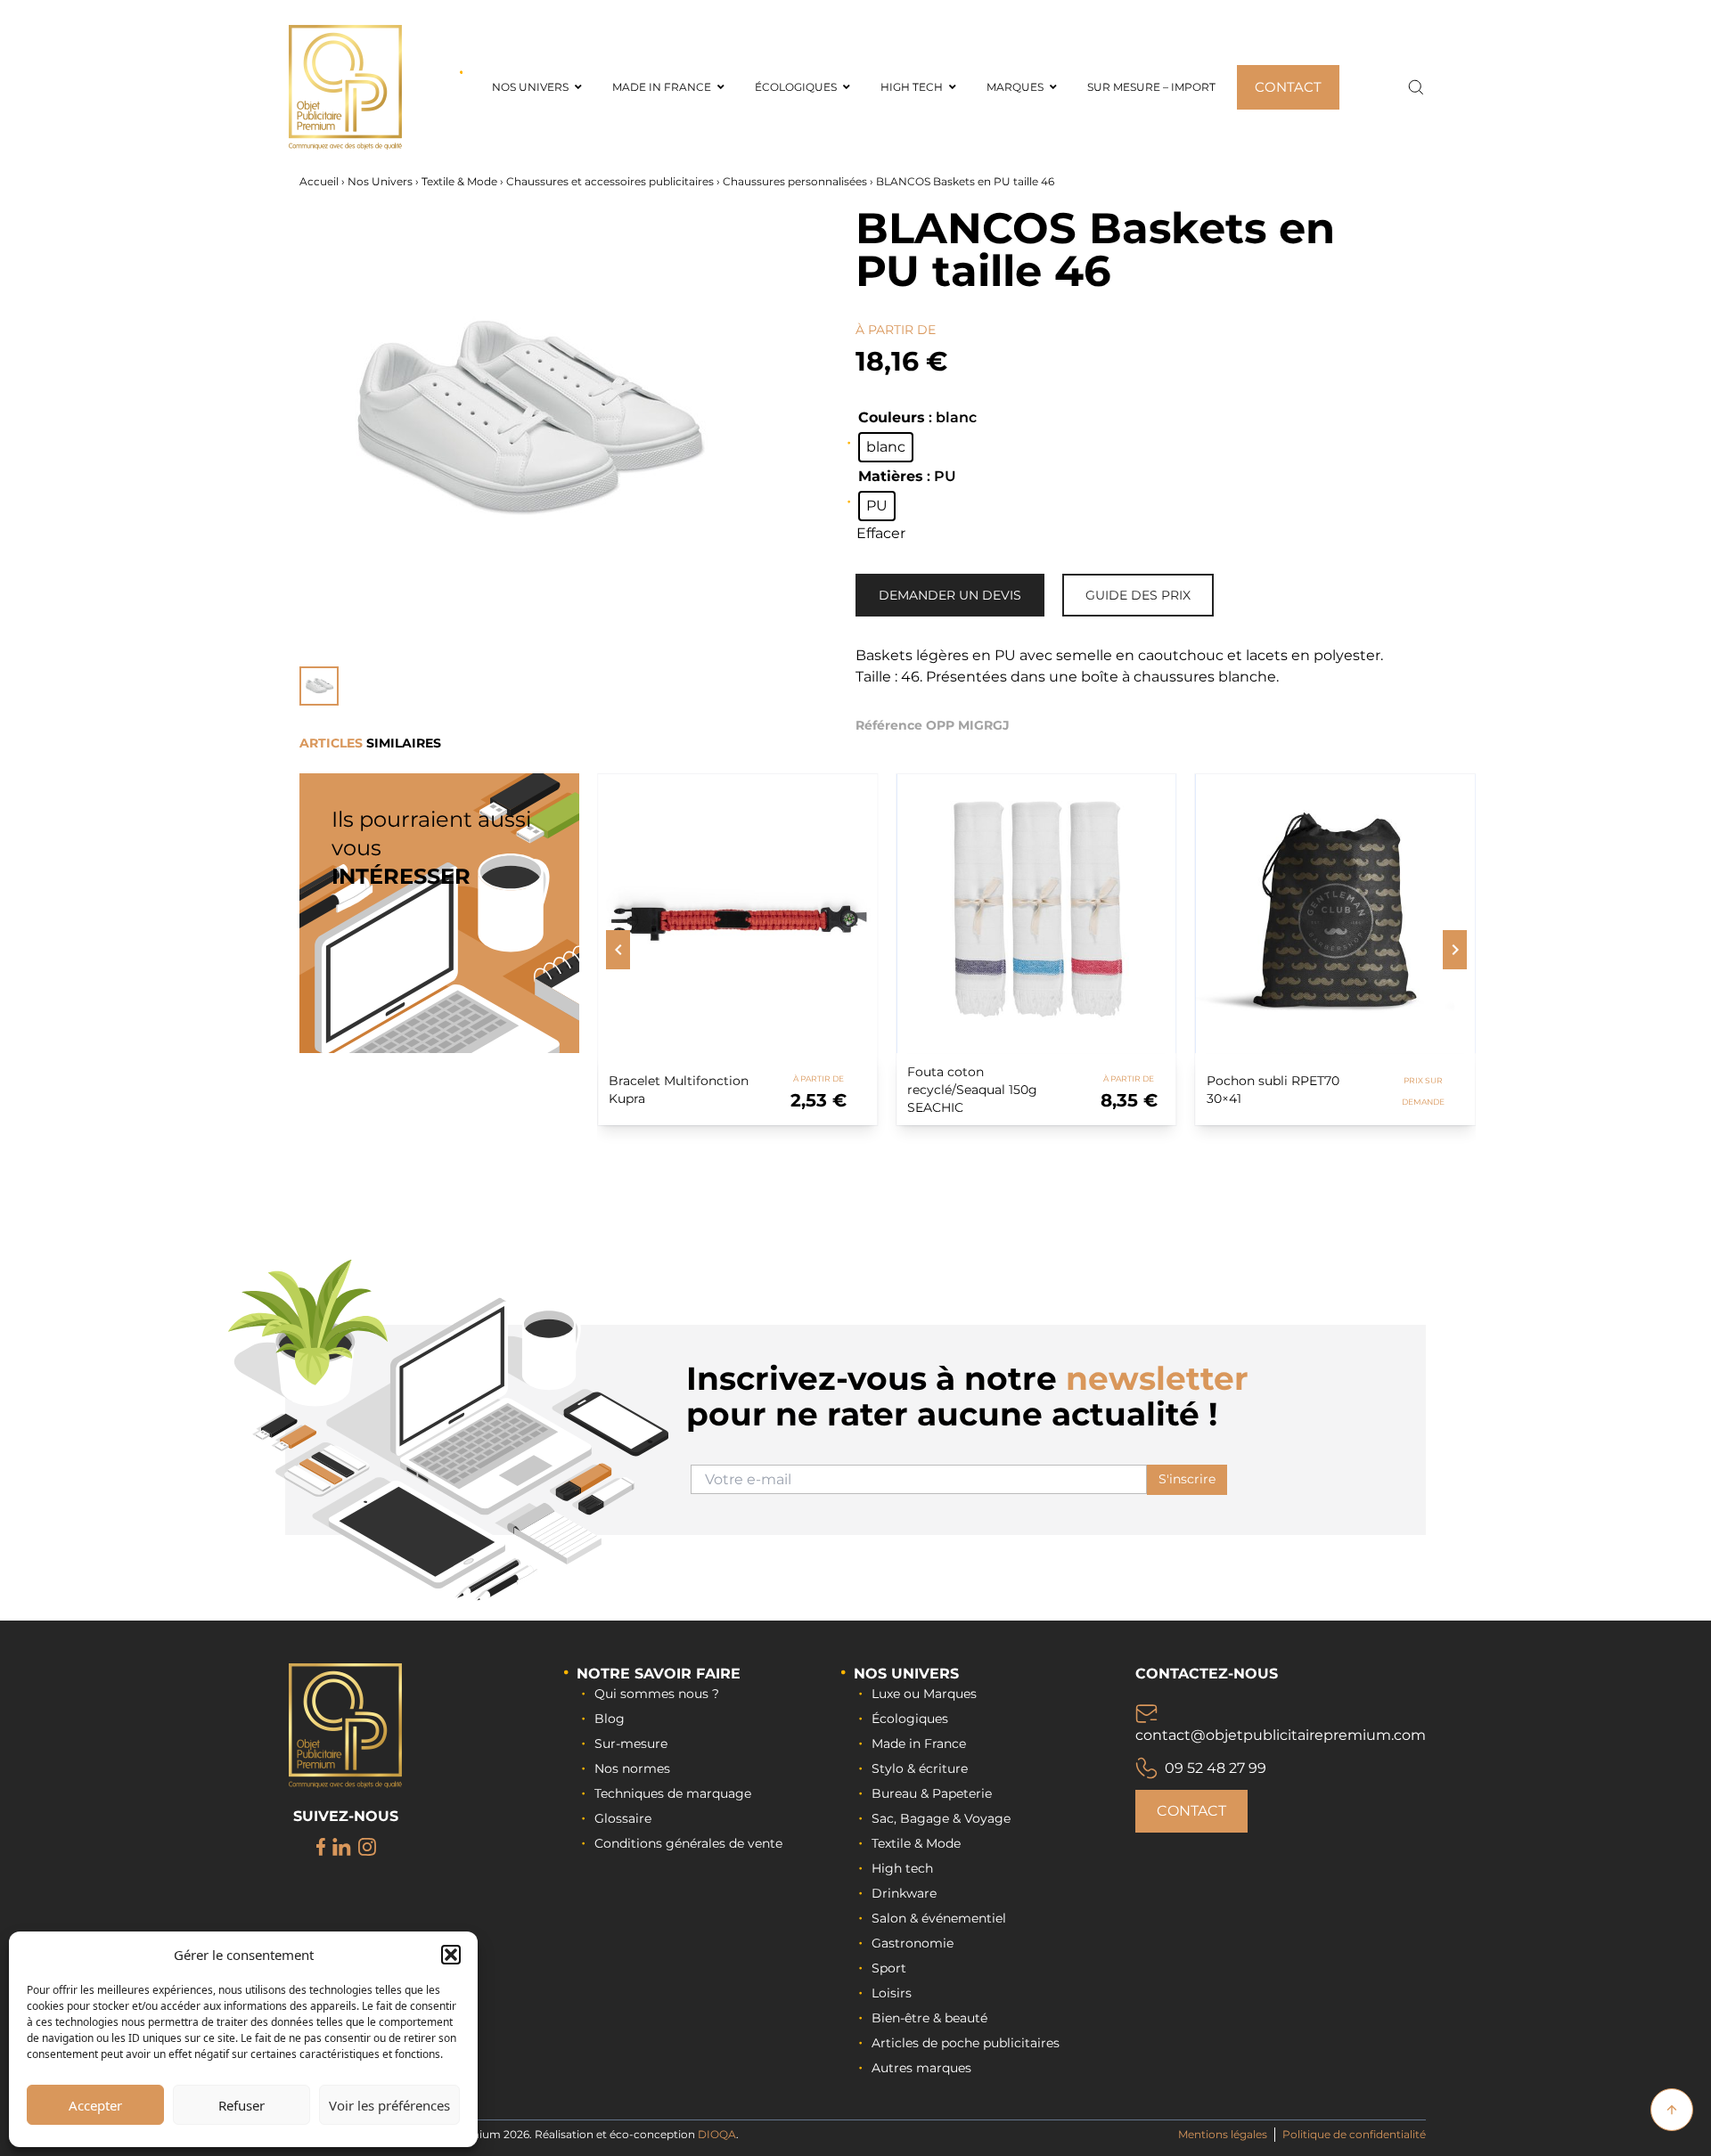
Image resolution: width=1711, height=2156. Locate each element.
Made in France (919, 1744)
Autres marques (921, 2068)
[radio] (886, 447)
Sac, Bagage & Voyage (941, 1818)
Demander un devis (950, 595)
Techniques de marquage (673, 1793)
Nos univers (906, 1674)
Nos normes (632, 1768)
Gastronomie (913, 1943)
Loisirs (892, 1993)
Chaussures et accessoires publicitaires (610, 181)
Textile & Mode (459, 181)
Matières (891, 476)
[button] (451, 1955)
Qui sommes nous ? (657, 1694)
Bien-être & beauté (929, 2018)
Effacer (881, 533)
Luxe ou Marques (924, 1694)
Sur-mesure (631, 1744)
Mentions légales (1223, 2134)
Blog (610, 1719)
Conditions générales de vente (688, 1843)
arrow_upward (1672, 2110)
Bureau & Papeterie (932, 1793)
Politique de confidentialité (1354, 2134)
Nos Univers (380, 181)
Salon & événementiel (939, 1918)
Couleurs (892, 417)
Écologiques (910, 1719)
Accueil (319, 181)
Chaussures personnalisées (795, 181)
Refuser (242, 2105)
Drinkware (904, 1893)
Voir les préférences (389, 2105)
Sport (889, 1968)
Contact (1191, 1811)
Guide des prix (1138, 595)
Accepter (95, 2105)
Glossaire (623, 1818)
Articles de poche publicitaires (966, 2043)
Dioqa (717, 2134)
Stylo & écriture (920, 1768)
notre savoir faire (659, 1674)
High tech (902, 1868)
